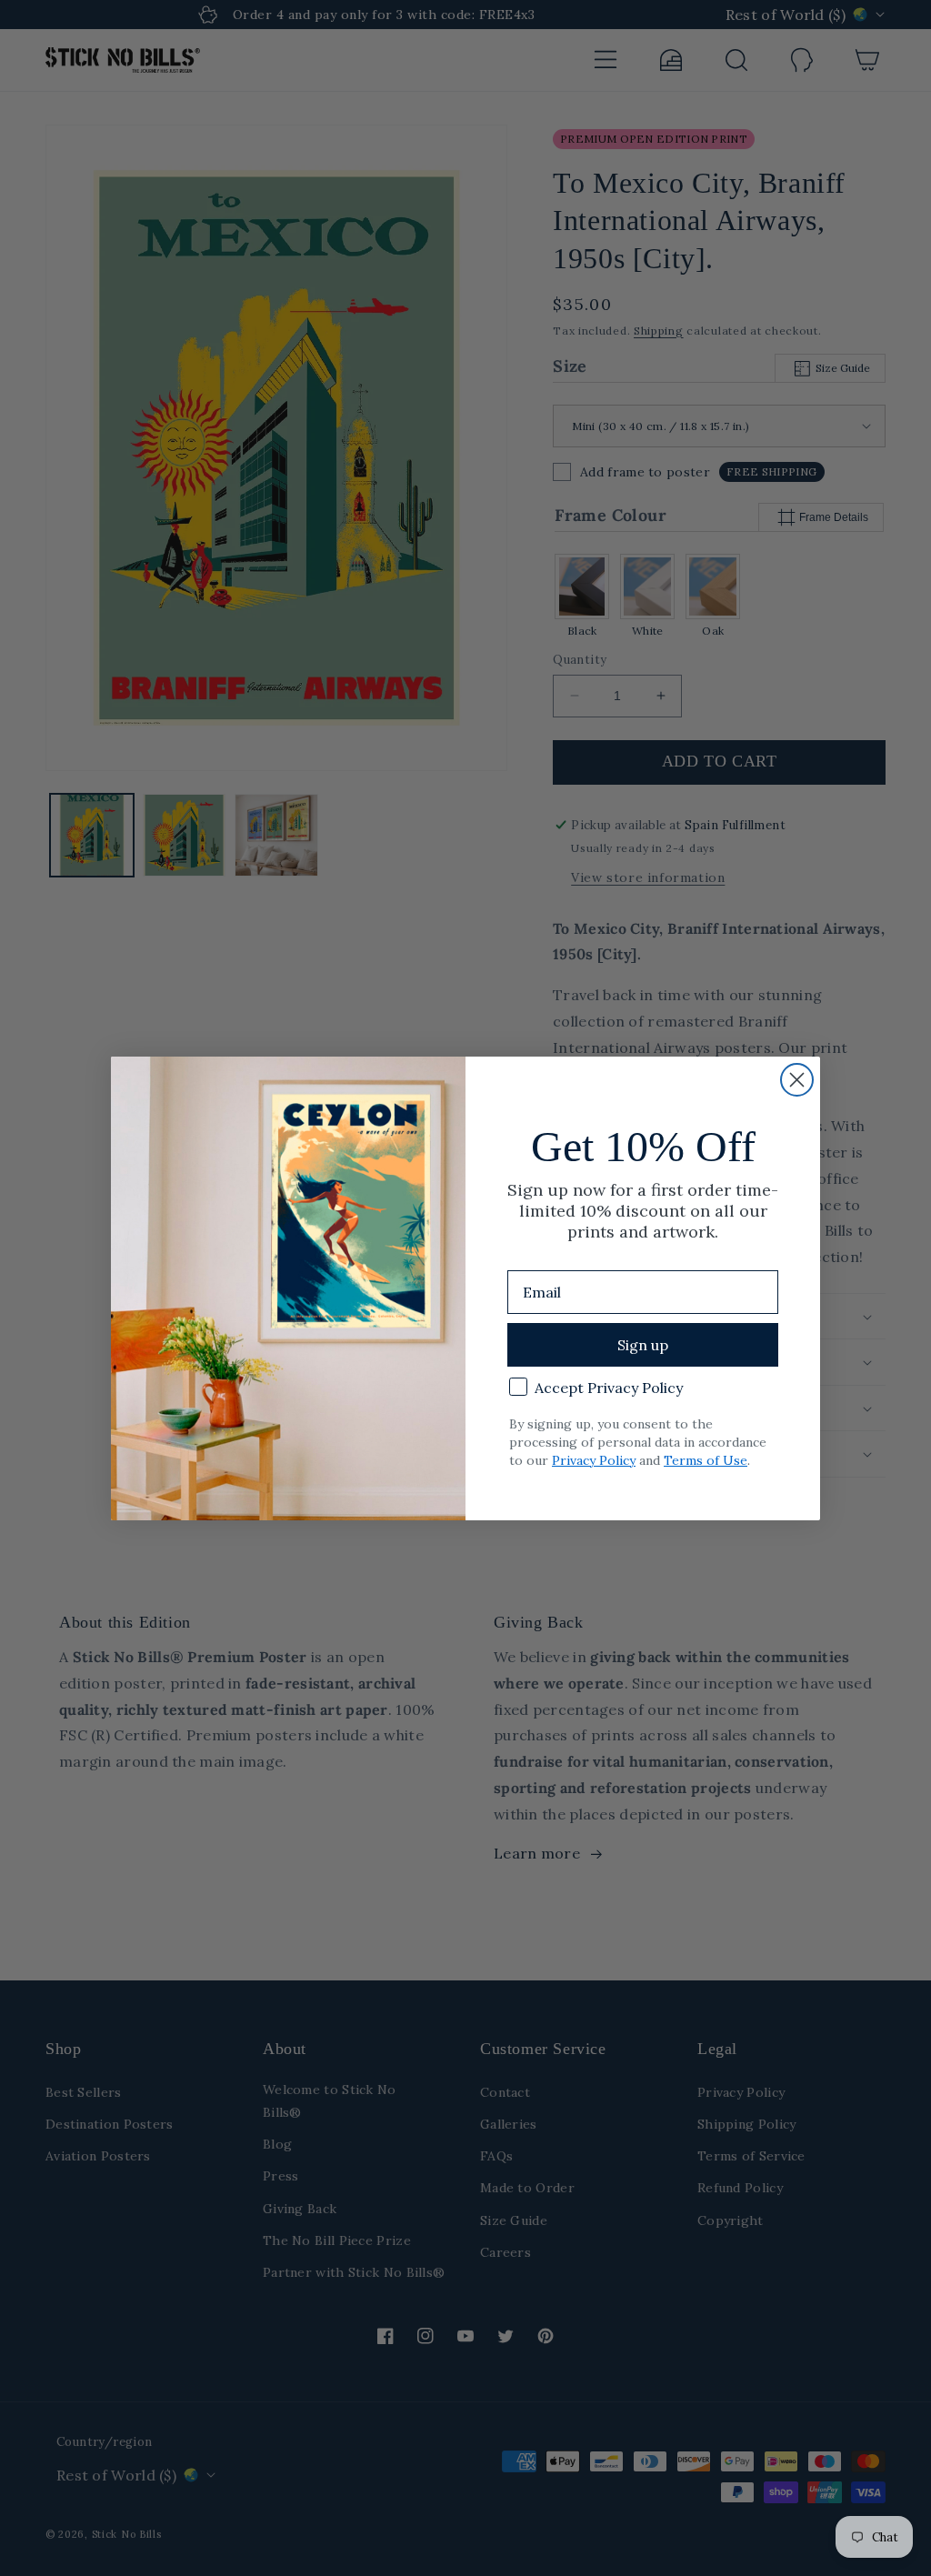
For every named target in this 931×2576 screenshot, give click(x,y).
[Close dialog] (797, 1080)
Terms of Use (706, 1460)
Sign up (643, 1345)
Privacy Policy (594, 1460)
